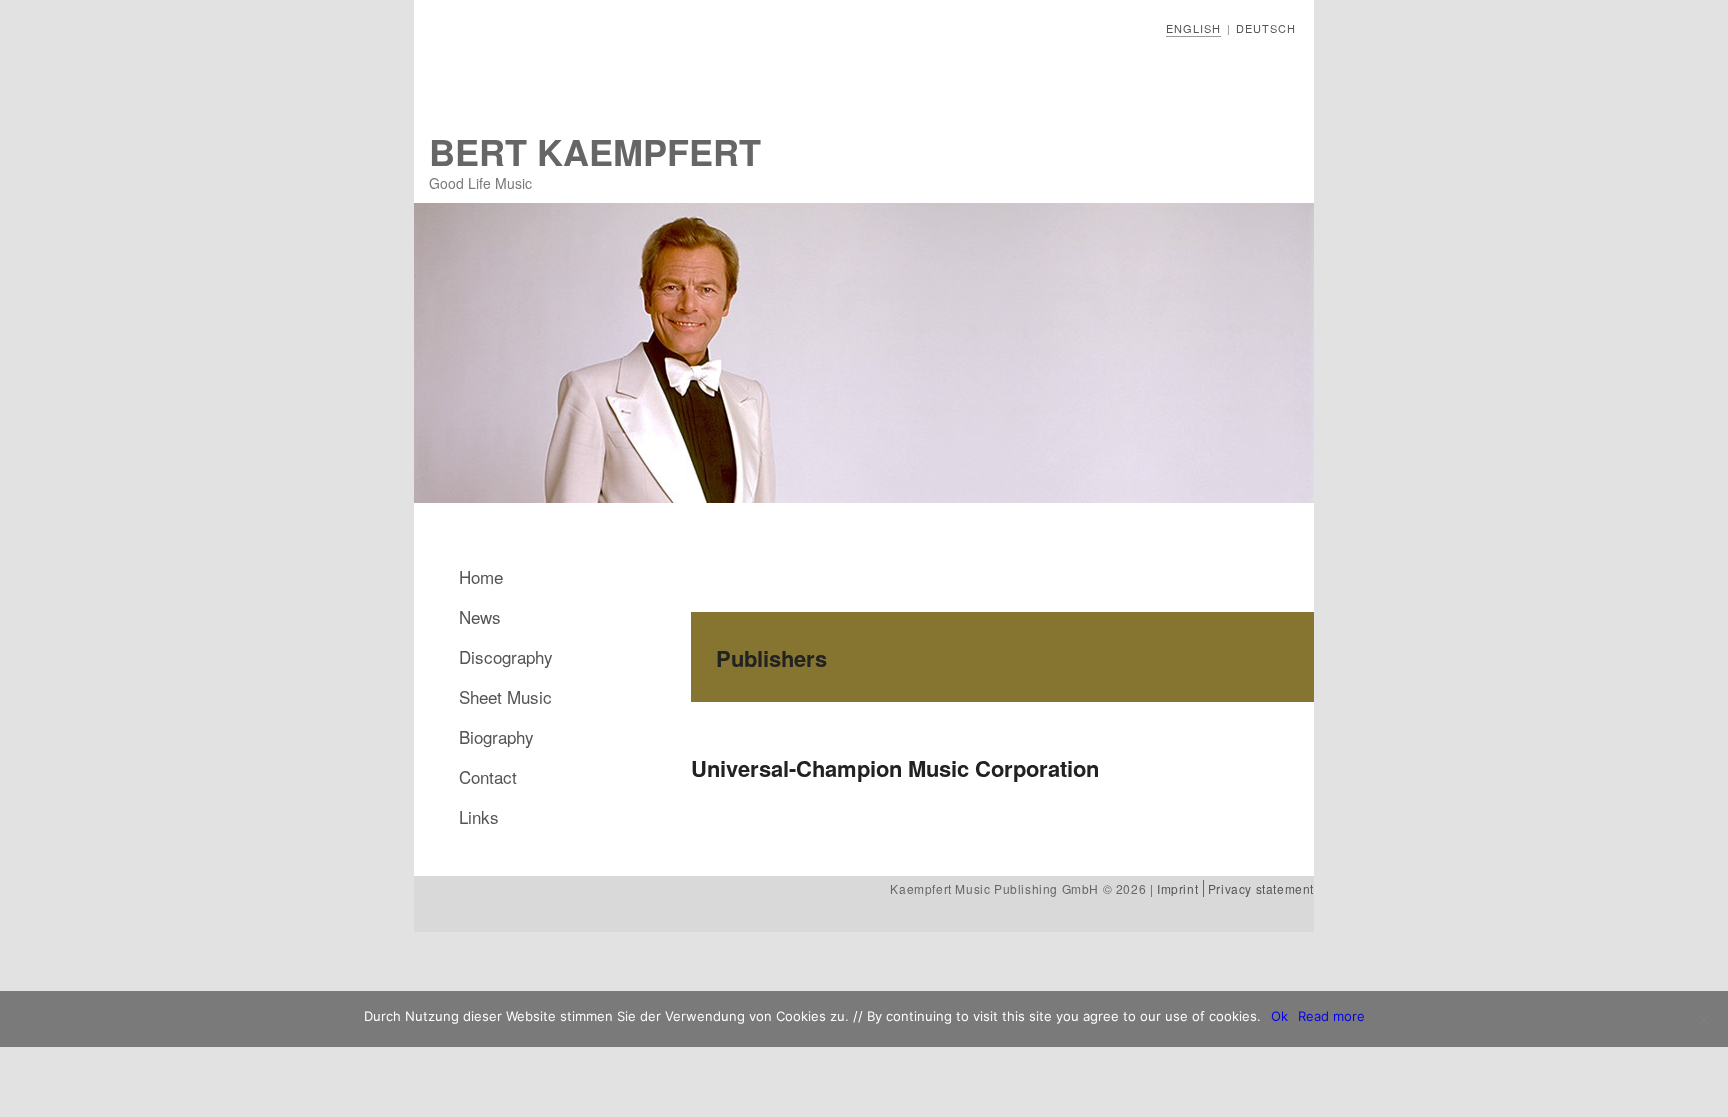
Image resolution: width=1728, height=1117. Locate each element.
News (480, 616)
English (1193, 28)
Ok (1279, 1016)
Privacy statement (1261, 888)
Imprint (1177, 888)
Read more (1331, 1016)
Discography (506, 656)
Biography (496, 736)
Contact (488, 776)
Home (481, 576)
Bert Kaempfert (595, 151)
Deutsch (1266, 28)
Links (479, 816)
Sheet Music (505, 696)
